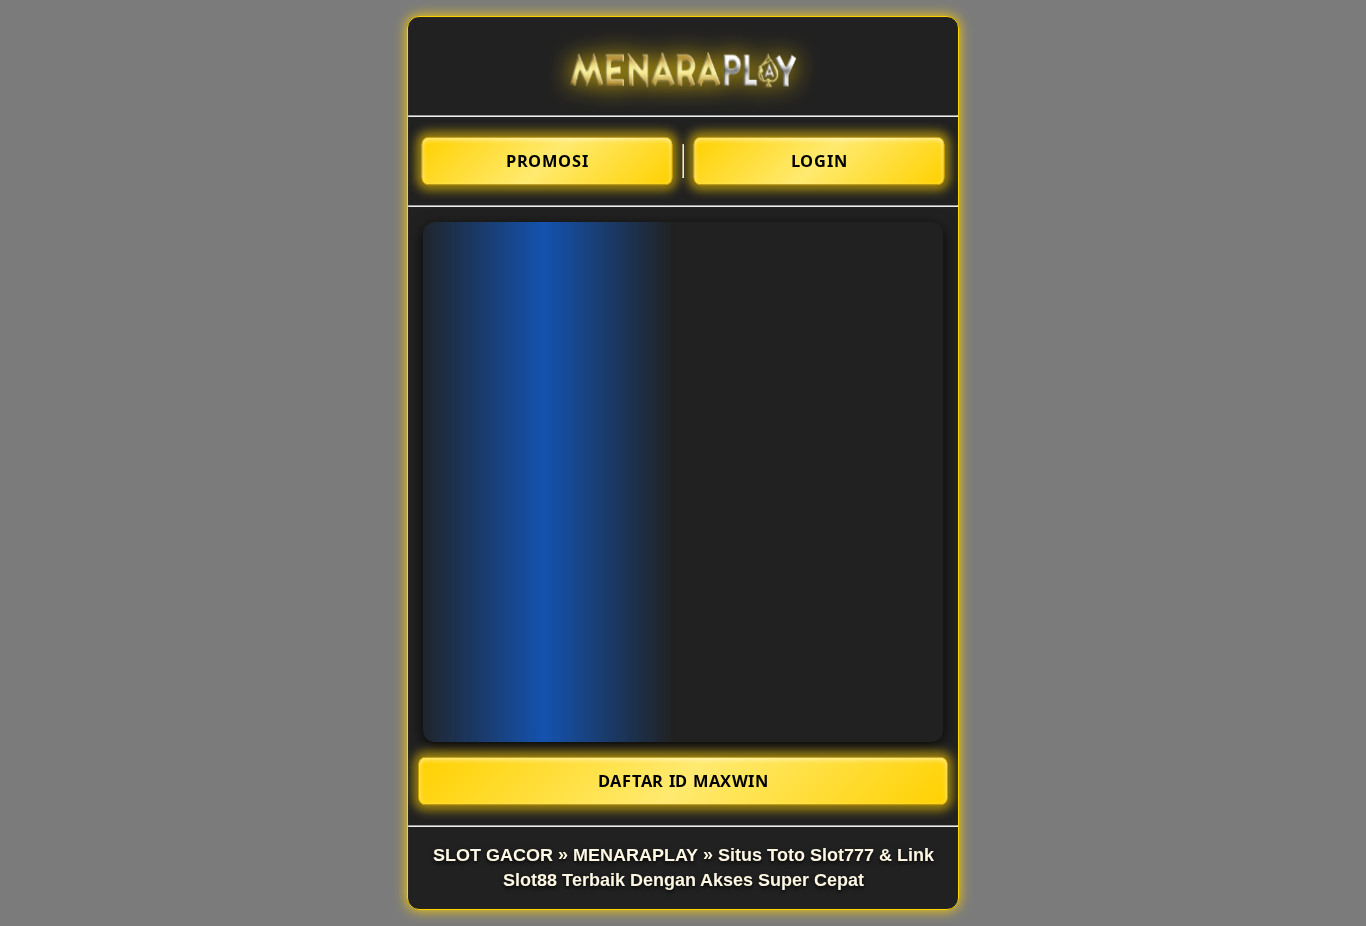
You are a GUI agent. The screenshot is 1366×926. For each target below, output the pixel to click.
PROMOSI (547, 160)
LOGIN (819, 160)
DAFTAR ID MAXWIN (683, 780)
